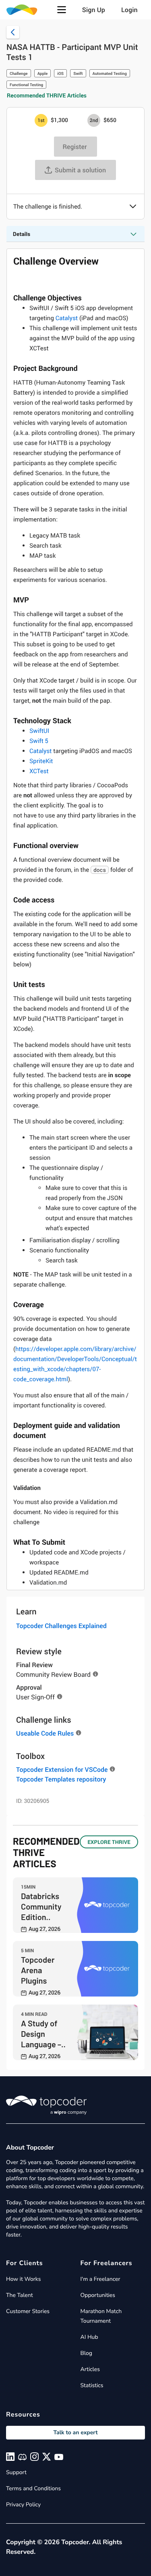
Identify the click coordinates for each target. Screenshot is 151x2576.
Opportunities (98, 2295)
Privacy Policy (23, 2505)
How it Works (23, 2279)
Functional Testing (26, 85)
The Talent (20, 2295)
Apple (43, 73)
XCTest (39, 771)
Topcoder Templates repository (61, 1779)
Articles (90, 2369)
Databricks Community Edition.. (41, 1906)
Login (129, 10)
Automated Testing (110, 73)
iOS (60, 73)
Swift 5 (39, 741)
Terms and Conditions (33, 2488)
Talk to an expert (75, 2432)
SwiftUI (39, 731)
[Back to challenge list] (13, 32)
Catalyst (67, 318)
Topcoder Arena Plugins (38, 1970)
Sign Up (94, 10)
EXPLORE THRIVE (109, 1842)
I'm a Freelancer (100, 2279)
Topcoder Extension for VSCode (62, 1769)
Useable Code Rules (45, 1733)
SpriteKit (41, 761)
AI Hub (89, 2337)
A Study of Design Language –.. (43, 2034)
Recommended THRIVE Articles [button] (47, 96)
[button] (62, 10)
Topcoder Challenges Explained (61, 1626)
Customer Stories (28, 2311)
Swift (78, 73)
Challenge (19, 73)
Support (16, 2472)
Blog (87, 2353)
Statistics (92, 2385)
